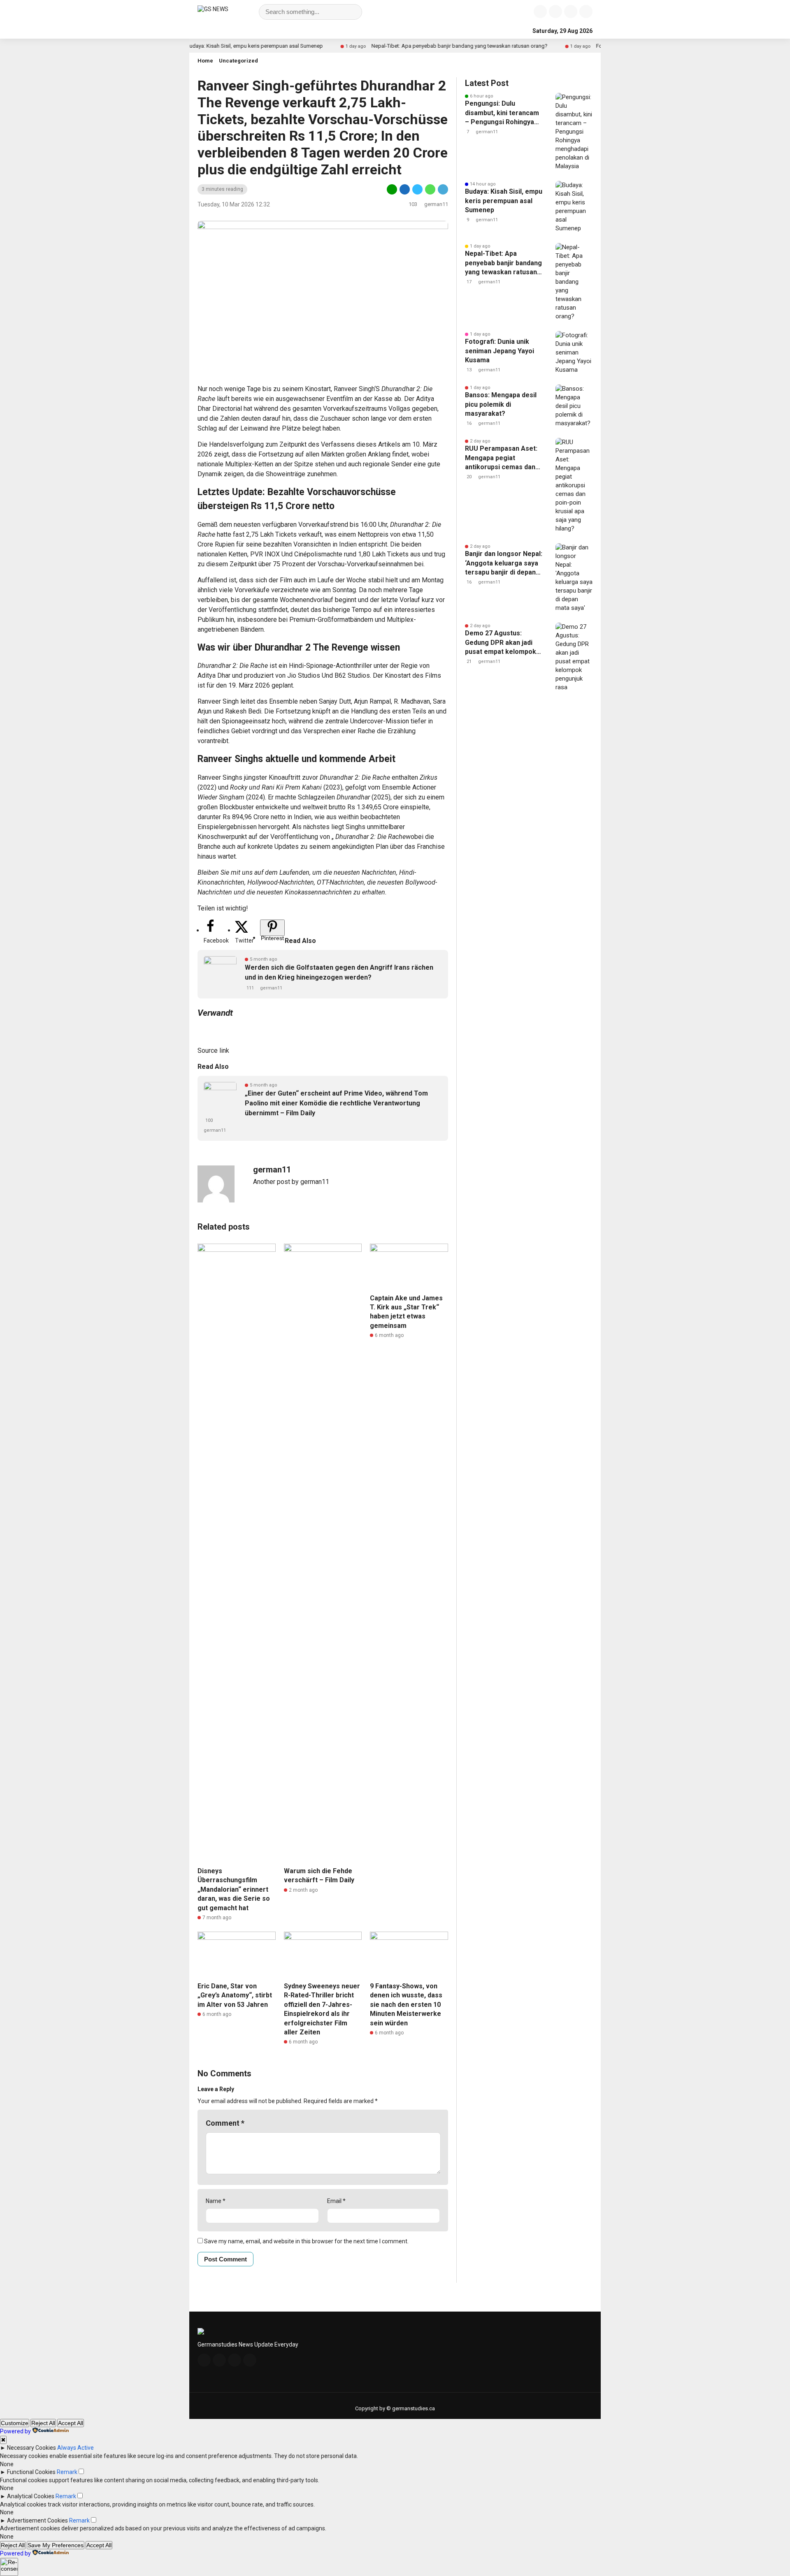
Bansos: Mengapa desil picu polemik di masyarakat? (501, 404)
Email (336, 2201)
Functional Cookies (31, 2472)
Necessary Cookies (31, 2448)
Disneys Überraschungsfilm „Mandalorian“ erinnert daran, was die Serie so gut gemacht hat (234, 1889)
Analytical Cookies (31, 2496)
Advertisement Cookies (37, 2520)
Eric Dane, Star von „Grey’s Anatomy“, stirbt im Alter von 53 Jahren (235, 1995)
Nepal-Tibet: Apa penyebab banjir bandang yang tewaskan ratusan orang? (404, 46)
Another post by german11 (291, 1182)
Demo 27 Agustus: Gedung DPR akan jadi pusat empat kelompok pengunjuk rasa (501, 643)
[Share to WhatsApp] (430, 193)
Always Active (76, 2448)
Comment (225, 2123)
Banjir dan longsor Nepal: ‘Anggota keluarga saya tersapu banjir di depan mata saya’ (504, 563)
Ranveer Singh (354, 389)
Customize (15, 2423)
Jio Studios (304, 675)
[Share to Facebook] (405, 193)
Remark (67, 2472)
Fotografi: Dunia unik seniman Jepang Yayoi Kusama (500, 351)
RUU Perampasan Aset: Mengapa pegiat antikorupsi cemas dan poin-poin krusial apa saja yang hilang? (501, 458)
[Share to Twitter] (417, 193)
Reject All (43, 2423)
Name (216, 2201)
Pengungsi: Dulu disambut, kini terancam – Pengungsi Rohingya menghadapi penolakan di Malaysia (502, 113)
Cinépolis (308, 554)
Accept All (71, 2423)
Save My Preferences (56, 2545)
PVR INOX (265, 554)
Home (205, 61)
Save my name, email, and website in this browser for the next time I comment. (306, 2241)
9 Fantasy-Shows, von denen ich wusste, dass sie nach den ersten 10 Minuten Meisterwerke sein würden (406, 2005)
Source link (213, 1051)
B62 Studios (352, 675)
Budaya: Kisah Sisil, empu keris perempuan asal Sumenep (200, 46)
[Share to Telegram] (442, 193)
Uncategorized (238, 61)
